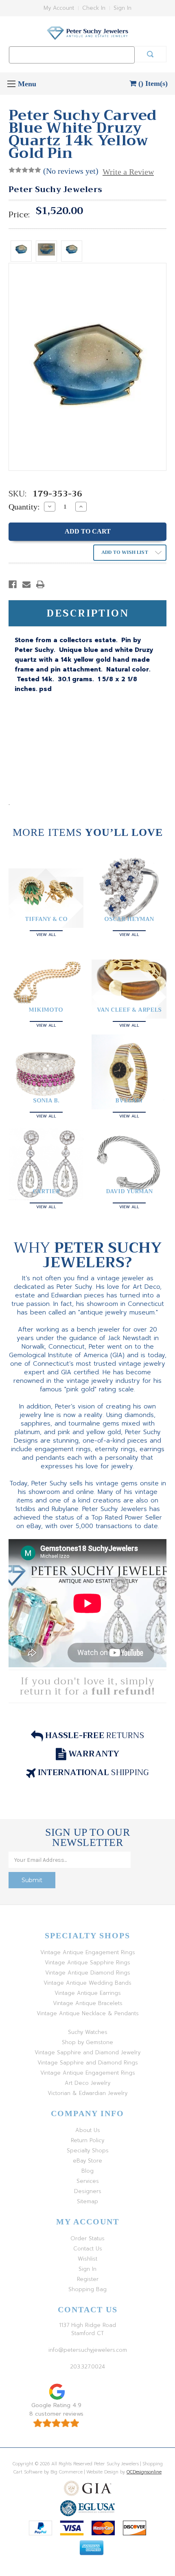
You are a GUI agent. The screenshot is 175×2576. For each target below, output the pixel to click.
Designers (88, 2191)
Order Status (87, 2238)
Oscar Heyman (129, 919)
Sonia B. (46, 1100)
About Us (88, 2130)
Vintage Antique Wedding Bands (87, 1983)
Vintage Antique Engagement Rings (88, 1952)
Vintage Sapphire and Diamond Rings (88, 2063)
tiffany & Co (46, 919)
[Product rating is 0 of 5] (25, 170)
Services (88, 2181)
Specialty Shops (88, 2151)
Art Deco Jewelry (87, 2083)
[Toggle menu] (11, 84)
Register (88, 2279)
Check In (94, 8)
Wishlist (87, 2259)
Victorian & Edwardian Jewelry (87, 2093)
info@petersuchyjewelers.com (88, 2350)
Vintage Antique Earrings (88, 1993)
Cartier (46, 1191)
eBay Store (87, 2161)
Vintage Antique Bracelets (88, 2003)
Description (88, 613)
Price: (19, 215)
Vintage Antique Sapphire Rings (87, 1963)
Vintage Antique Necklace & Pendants (88, 2013)
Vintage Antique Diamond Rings (88, 1973)
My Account (59, 8)
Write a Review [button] (128, 172)
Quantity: (24, 507)
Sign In (122, 8)
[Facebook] (13, 584)
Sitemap (87, 2201)
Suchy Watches (88, 2032)
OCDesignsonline (144, 2472)
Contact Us (88, 2249)
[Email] (26, 584)
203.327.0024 (87, 2367)
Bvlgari (129, 1100)
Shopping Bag (87, 2289)
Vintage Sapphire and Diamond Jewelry (87, 2052)
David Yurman (129, 1191)
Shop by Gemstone (87, 2042)
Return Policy (87, 2140)
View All (46, 934)
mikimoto (46, 1010)
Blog (87, 2171)
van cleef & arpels (129, 1010)
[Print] (40, 584)
